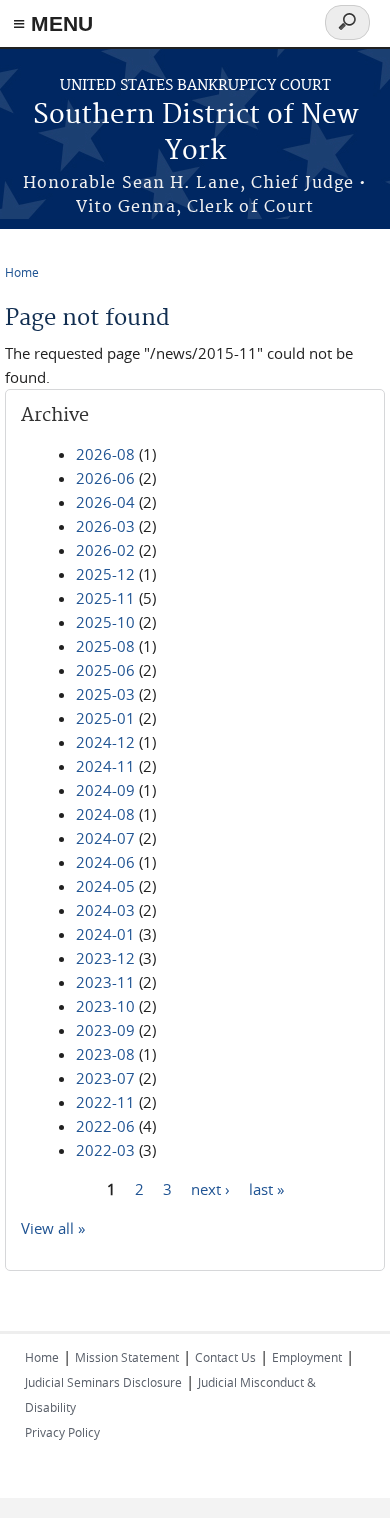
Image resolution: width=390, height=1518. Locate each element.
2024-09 (105, 790)
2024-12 (105, 742)
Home (22, 272)
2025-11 (105, 598)
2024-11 (105, 766)
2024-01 (105, 934)
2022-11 (105, 1102)
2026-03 (105, 526)
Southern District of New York (195, 133)
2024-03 (105, 910)
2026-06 (105, 478)
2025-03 (105, 694)
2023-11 (105, 982)
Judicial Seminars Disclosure (103, 1382)
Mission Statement (127, 1357)
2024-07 (105, 838)
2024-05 (105, 886)
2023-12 (105, 958)
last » (266, 1189)
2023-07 (105, 1078)
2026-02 (105, 550)
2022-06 (105, 1126)
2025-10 (105, 622)
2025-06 (105, 670)
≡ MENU (53, 23)
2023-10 (105, 1006)
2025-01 (105, 718)
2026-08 (105, 454)
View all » (53, 1228)
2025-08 (105, 646)
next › (210, 1189)
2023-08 (105, 1054)
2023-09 (105, 1030)
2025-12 (105, 574)
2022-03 (105, 1150)
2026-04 (105, 502)
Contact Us (225, 1357)
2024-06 (105, 862)
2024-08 (105, 814)
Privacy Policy (62, 1432)
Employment (307, 1357)
